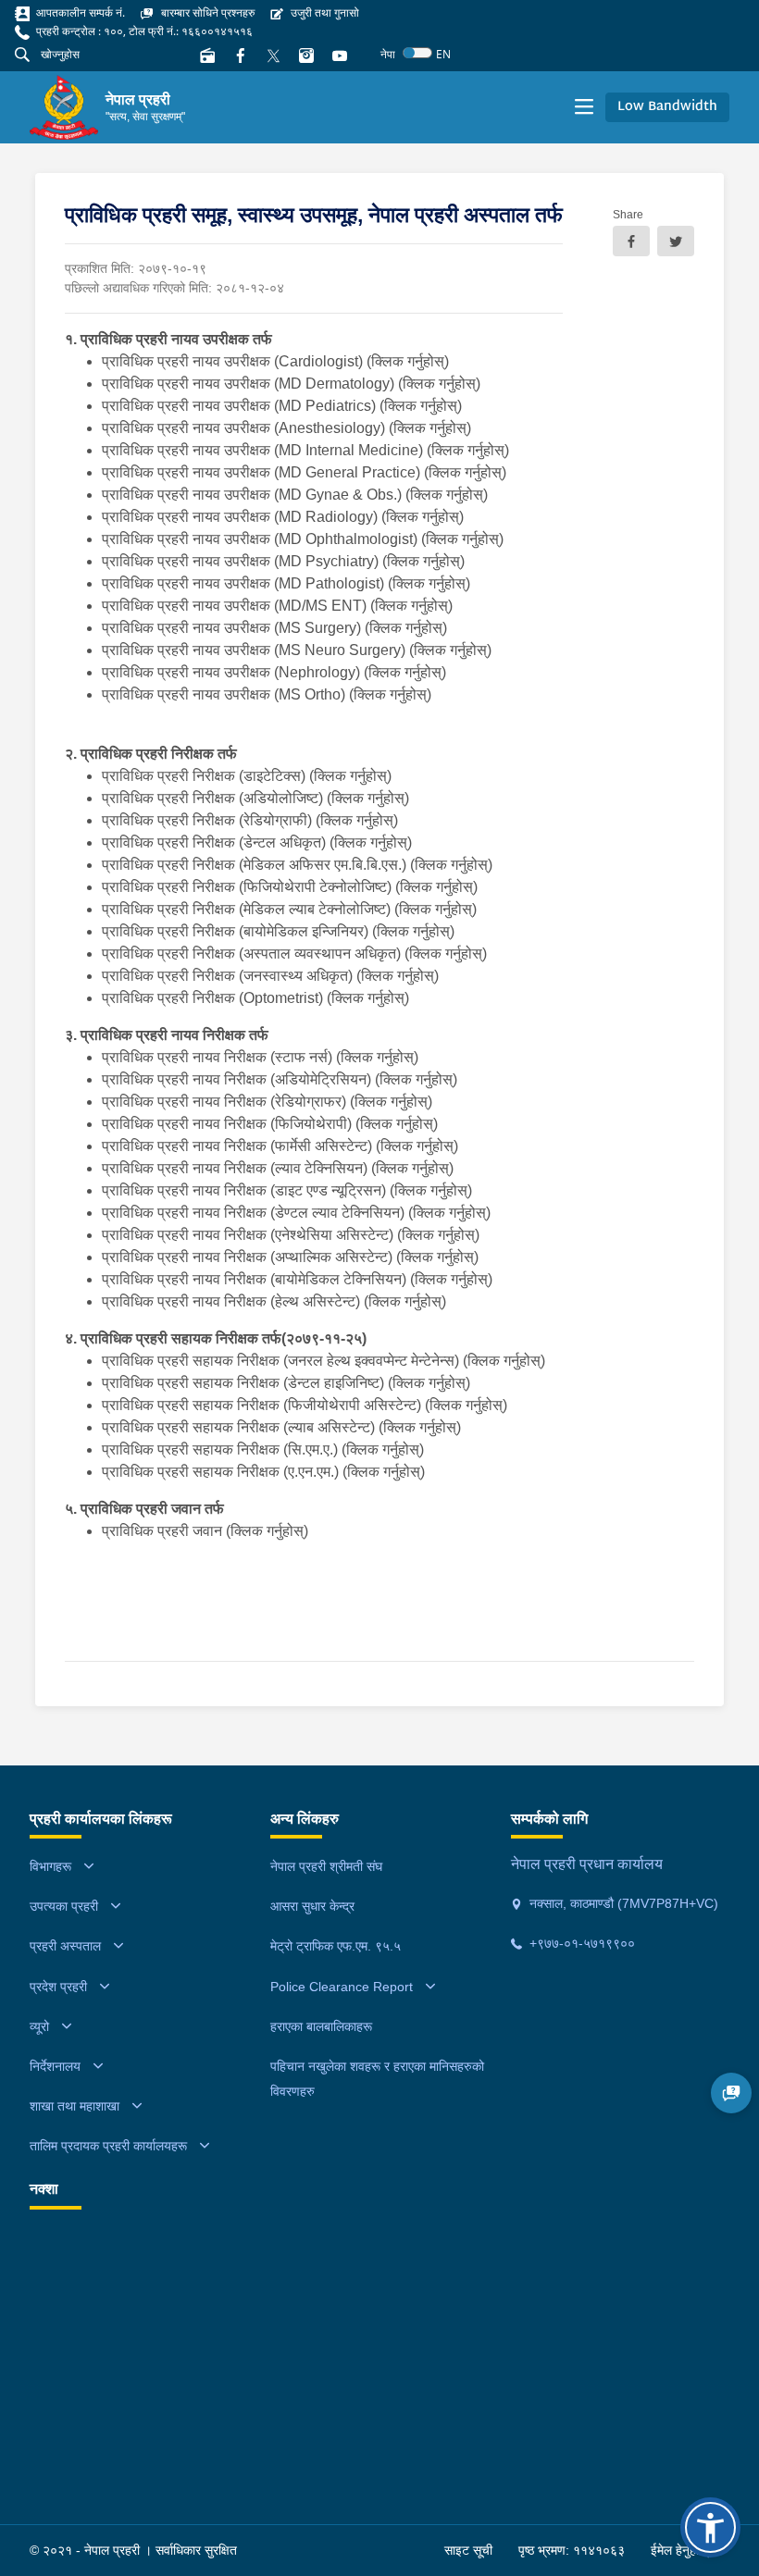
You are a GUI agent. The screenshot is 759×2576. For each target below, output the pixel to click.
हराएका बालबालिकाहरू (321, 2026)
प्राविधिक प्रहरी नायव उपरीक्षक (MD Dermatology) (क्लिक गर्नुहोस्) (291, 384)
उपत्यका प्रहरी (64, 1906)
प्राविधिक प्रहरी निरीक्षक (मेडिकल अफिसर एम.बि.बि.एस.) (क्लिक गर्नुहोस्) (297, 865)
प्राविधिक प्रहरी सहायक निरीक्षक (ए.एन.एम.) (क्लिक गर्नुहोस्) (265, 1472)
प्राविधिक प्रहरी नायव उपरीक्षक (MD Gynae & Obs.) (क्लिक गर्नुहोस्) (295, 495)
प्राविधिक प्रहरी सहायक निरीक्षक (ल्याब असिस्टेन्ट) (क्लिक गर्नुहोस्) (283, 1427)
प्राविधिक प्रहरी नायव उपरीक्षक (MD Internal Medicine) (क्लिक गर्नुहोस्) (305, 450)
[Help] (731, 2093)
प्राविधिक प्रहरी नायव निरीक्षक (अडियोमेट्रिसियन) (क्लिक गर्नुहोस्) (280, 1079)
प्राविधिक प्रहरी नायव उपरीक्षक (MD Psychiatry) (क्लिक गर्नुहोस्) (283, 561)
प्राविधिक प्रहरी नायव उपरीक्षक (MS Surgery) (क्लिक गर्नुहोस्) (274, 628)
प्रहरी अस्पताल (65, 1946)
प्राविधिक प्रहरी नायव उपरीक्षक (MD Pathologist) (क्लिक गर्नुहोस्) (286, 583)
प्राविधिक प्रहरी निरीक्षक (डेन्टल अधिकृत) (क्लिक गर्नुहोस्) (257, 842)
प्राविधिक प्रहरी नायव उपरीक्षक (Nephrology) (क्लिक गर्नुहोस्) (274, 672)
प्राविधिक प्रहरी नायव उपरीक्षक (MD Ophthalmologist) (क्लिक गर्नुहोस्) (303, 539)
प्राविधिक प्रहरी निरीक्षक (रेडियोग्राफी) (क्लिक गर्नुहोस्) (252, 820)
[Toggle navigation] (584, 107)
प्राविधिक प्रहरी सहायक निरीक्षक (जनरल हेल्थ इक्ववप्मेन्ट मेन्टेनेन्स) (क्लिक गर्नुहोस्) (325, 1361)
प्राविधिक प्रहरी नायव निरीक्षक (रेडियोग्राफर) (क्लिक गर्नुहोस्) (269, 1102)
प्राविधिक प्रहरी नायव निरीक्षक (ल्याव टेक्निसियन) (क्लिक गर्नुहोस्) (280, 1168)
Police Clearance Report (342, 1987)
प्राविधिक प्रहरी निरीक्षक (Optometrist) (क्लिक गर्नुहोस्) (255, 998)
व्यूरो (39, 2026)
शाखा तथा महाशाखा (75, 2106)
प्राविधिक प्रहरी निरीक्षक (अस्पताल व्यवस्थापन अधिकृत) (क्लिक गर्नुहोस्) (294, 954)
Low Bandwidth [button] (667, 107)
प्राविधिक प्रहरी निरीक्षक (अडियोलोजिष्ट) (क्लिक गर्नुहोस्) (255, 798)
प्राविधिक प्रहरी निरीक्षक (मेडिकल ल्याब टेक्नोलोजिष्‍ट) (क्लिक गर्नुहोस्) (289, 909)
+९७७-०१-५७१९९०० (580, 1943)
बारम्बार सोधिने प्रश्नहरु (206, 12)
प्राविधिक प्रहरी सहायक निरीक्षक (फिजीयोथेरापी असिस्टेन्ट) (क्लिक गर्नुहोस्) (306, 1405)
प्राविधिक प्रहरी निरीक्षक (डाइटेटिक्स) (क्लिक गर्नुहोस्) (249, 776)
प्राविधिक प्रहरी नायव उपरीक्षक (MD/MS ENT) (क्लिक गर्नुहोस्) (277, 606)
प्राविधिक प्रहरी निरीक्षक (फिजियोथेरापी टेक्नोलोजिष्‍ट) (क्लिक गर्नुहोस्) (292, 887)
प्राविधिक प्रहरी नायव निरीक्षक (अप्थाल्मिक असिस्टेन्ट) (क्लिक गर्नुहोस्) (292, 1257)
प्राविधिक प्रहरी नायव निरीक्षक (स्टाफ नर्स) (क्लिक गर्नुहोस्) (260, 1057)
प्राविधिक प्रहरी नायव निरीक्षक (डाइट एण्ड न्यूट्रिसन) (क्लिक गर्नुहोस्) (289, 1190)
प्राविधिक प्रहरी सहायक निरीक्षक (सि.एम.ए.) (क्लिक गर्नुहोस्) (265, 1449)
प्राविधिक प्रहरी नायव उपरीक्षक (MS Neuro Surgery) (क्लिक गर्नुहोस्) (297, 650)
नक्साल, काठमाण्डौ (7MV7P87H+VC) (622, 1903)
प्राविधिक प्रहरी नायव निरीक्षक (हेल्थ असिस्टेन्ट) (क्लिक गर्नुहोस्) (276, 1301)
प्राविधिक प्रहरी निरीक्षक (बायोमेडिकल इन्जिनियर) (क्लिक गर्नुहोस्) (280, 931)
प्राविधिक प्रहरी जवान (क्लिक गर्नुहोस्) (205, 1531)
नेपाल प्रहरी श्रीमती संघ (326, 1866)
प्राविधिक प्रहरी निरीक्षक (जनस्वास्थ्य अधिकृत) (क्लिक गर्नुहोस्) (270, 976)
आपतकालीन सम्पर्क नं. (79, 12)
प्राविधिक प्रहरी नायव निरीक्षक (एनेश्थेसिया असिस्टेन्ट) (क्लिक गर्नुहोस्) (291, 1235)
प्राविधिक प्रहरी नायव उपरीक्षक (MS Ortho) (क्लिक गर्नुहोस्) (267, 694)
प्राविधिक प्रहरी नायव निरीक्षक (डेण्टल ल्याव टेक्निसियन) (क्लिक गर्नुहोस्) (296, 1213)
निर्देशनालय (55, 2066)
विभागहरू (50, 1866)
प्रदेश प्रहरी (58, 1987)
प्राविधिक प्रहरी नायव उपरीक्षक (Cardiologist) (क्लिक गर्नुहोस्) (275, 361)
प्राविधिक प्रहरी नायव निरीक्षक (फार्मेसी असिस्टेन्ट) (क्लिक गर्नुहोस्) (282, 1146)
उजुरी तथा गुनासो (324, 12)
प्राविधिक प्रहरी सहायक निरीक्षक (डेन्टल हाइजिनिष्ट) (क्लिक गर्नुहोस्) (288, 1383)
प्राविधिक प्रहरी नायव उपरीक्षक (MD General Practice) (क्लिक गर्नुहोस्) (304, 472)
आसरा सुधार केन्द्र (312, 1906)
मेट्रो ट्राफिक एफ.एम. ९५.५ (336, 1946)
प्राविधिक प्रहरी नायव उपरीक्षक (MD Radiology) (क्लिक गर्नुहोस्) (283, 517)
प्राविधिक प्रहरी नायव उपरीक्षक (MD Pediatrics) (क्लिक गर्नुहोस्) (282, 406)
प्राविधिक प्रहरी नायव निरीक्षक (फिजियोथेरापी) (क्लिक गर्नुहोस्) (270, 1124)
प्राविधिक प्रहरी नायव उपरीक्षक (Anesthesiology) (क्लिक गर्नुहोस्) (286, 428)
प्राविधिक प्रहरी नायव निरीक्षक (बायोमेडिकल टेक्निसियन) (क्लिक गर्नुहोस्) (299, 1279)
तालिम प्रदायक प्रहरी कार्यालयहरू (108, 2146)
